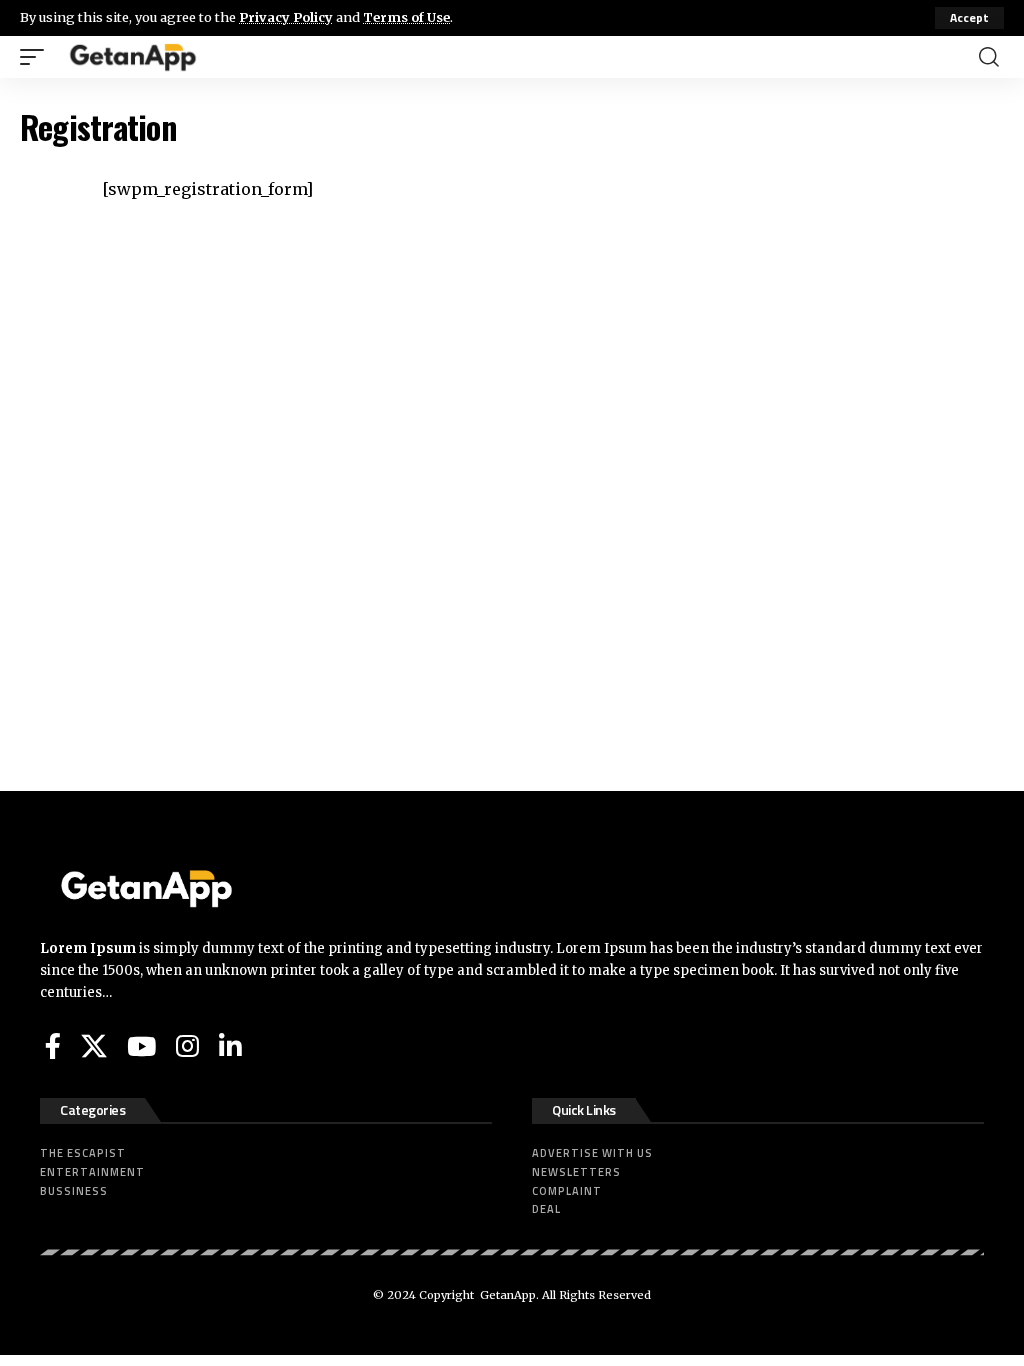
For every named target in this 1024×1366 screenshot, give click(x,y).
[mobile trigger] (37, 57)
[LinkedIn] (230, 1046)
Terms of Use (406, 17)
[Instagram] (187, 1046)
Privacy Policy (286, 17)
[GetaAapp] (133, 57)
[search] (989, 57)
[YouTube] (141, 1046)
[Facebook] (53, 1046)
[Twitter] (94, 1046)
